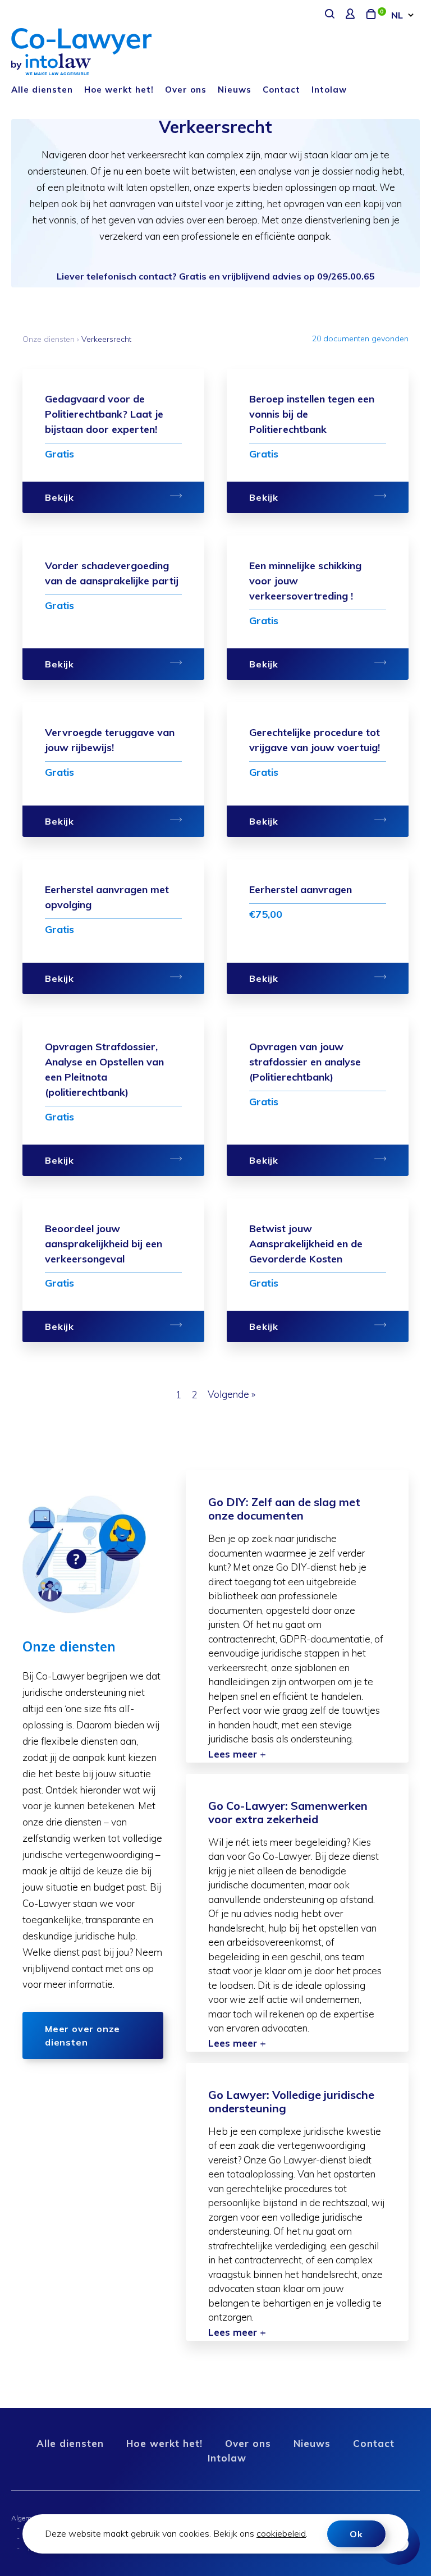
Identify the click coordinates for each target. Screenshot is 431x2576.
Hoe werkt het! (119, 90)
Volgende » (231, 1394)
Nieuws (235, 90)
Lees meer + (237, 1754)
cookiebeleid (281, 2533)
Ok (356, 2534)
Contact (281, 90)
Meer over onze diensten (82, 2035)
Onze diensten (49, 339)
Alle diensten (42, 90)
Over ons (186, 90)
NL (397, 15)
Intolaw (329, 90)
